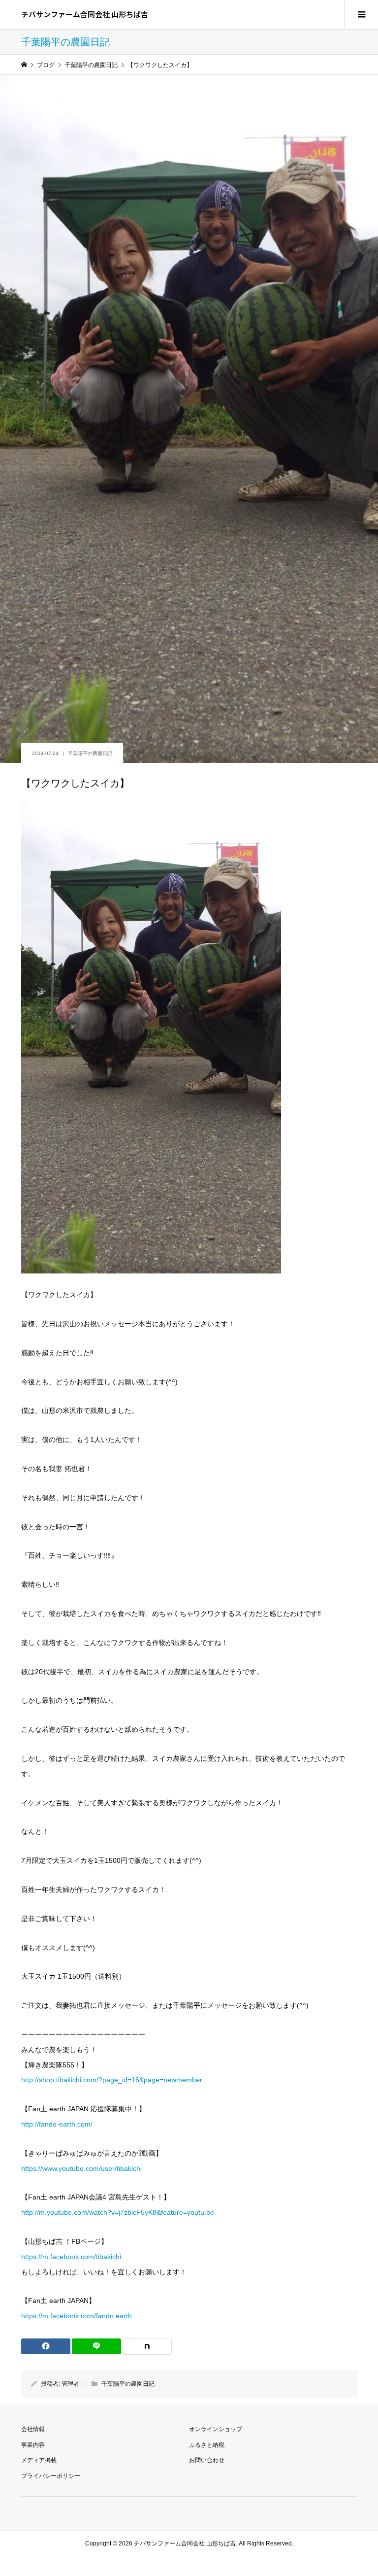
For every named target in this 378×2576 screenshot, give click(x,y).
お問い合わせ (207, 2460)
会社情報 (33, 2429)
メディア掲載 (39, 2460)
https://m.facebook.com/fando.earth (77, 2316)
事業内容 (33, 2445)
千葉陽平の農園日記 (90, 753)
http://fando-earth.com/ (57, 2124)
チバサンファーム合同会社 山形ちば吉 (85, 14)
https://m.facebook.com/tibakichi (71, 2257)
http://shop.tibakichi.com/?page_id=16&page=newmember (112, 2080)
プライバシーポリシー (51, 2476)
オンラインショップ (216, 2429)
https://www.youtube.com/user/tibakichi (81, 2168)
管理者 (70, 2384)
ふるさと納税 (207, 2445)
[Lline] (96, 2346)
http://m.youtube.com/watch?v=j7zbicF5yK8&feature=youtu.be (118, 2212)
